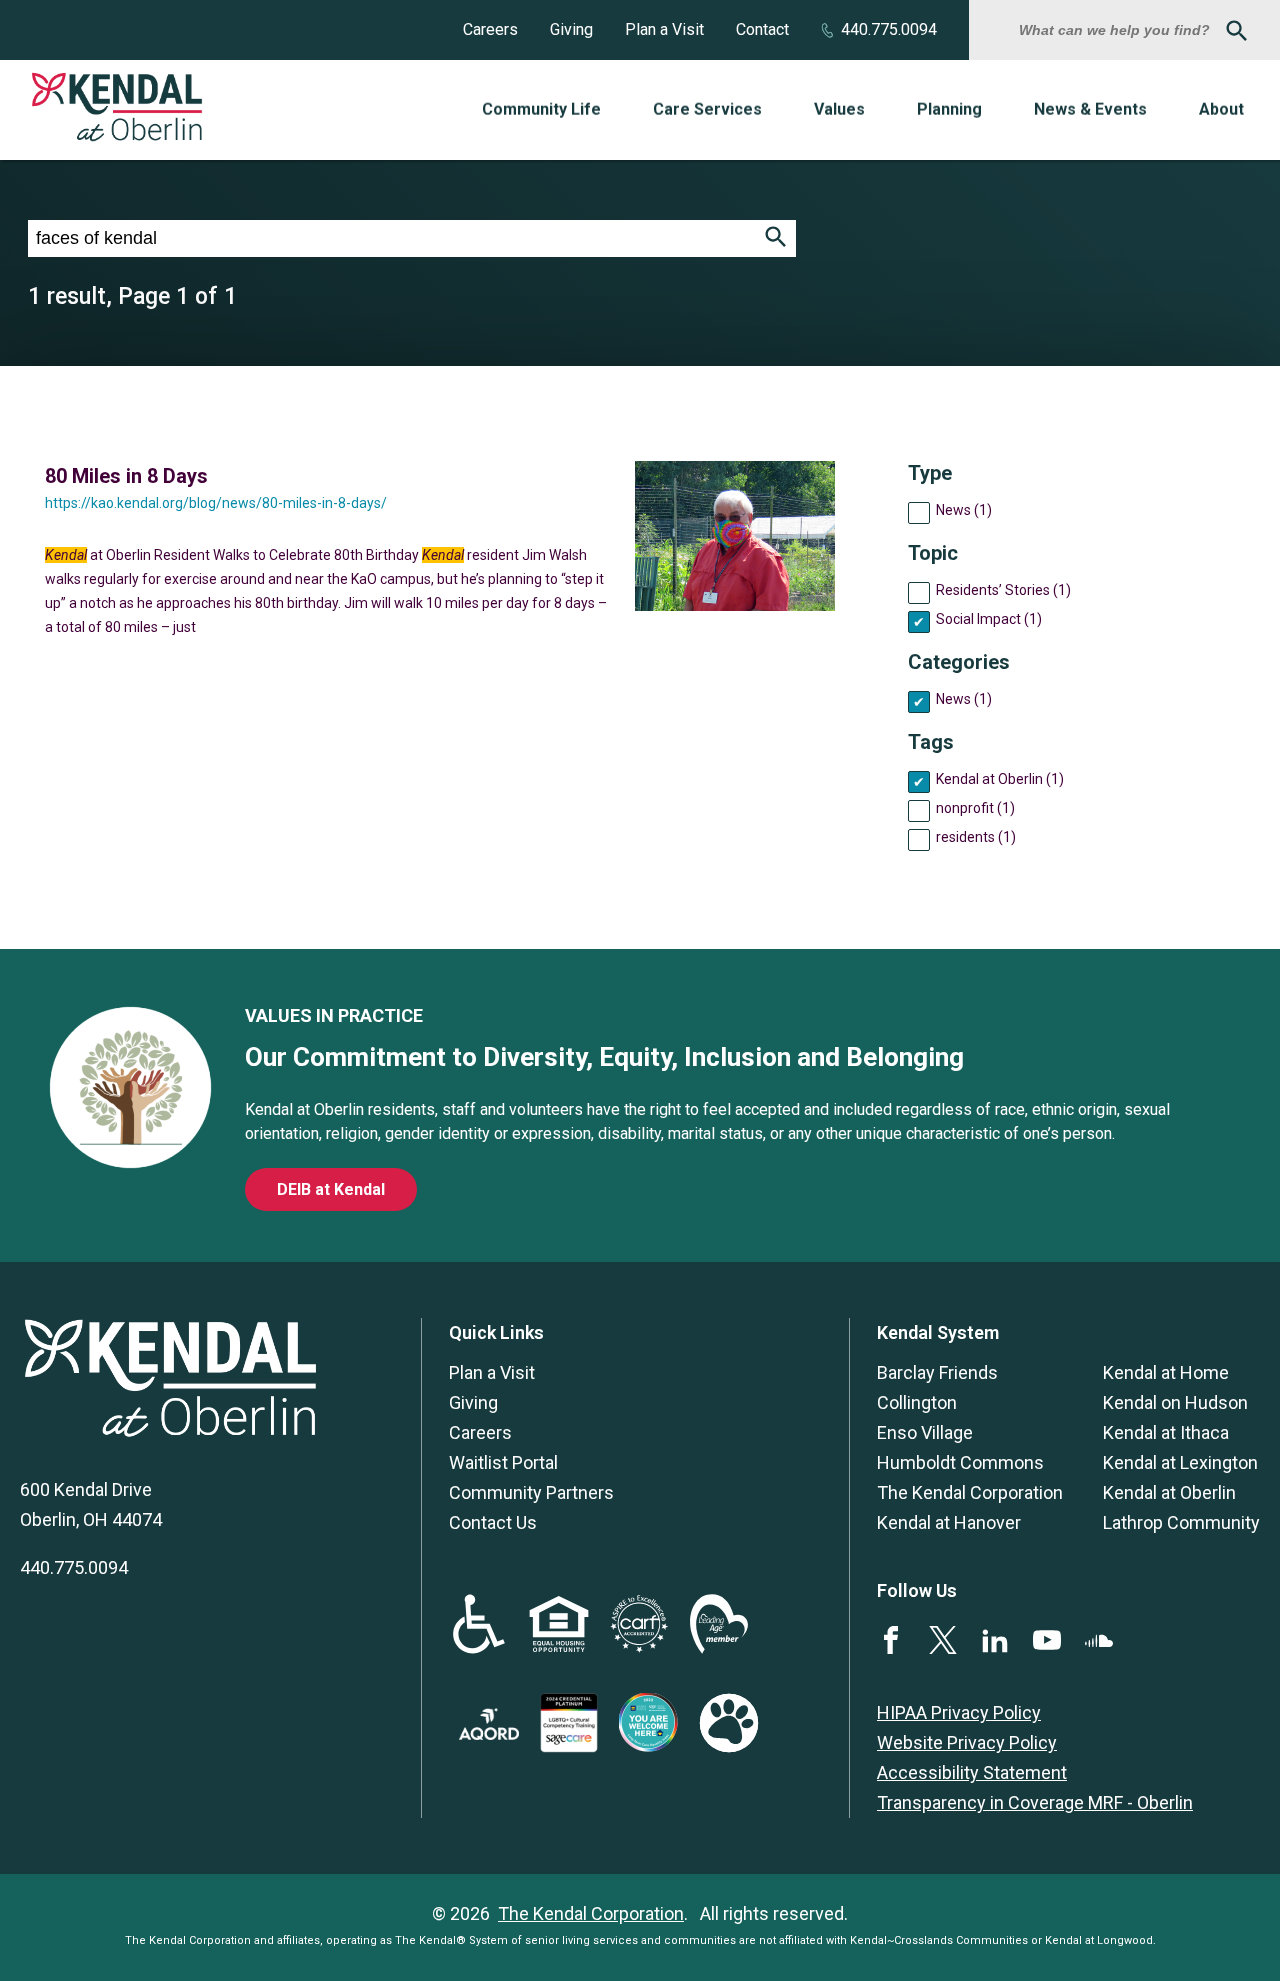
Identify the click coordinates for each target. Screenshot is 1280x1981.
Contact (762, 29)
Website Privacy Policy (967, 1742)
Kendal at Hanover (949, 1522)
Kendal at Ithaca (1166, 1432)
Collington (917, 1402)
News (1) (964, 510)
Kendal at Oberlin (1169, 1492)
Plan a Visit (664, 29)
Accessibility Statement (972, 1772)
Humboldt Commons (960, 1462)
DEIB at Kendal (331, 1189)
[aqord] (489, 1733)
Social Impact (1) (989, 619)
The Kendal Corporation (970, 1492)
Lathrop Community (1181, 1522)
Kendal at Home (1166, 1372)
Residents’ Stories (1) (1003, 590)
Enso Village (925, 1432)
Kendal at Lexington (1180, 1462)
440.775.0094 (889, 29)
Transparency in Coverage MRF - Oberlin (1035, 1802)
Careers (490, 29)
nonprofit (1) (975, 808)
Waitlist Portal (503, 1462)
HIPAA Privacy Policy (959, 1712)
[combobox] (1117, 30)
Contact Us (493, 1522)
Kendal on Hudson (1175, 1402)
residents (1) (976, 837)
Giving (571, 29)
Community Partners (531, 1492)
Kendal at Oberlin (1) (1000, 779)
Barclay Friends (937, 1372)
